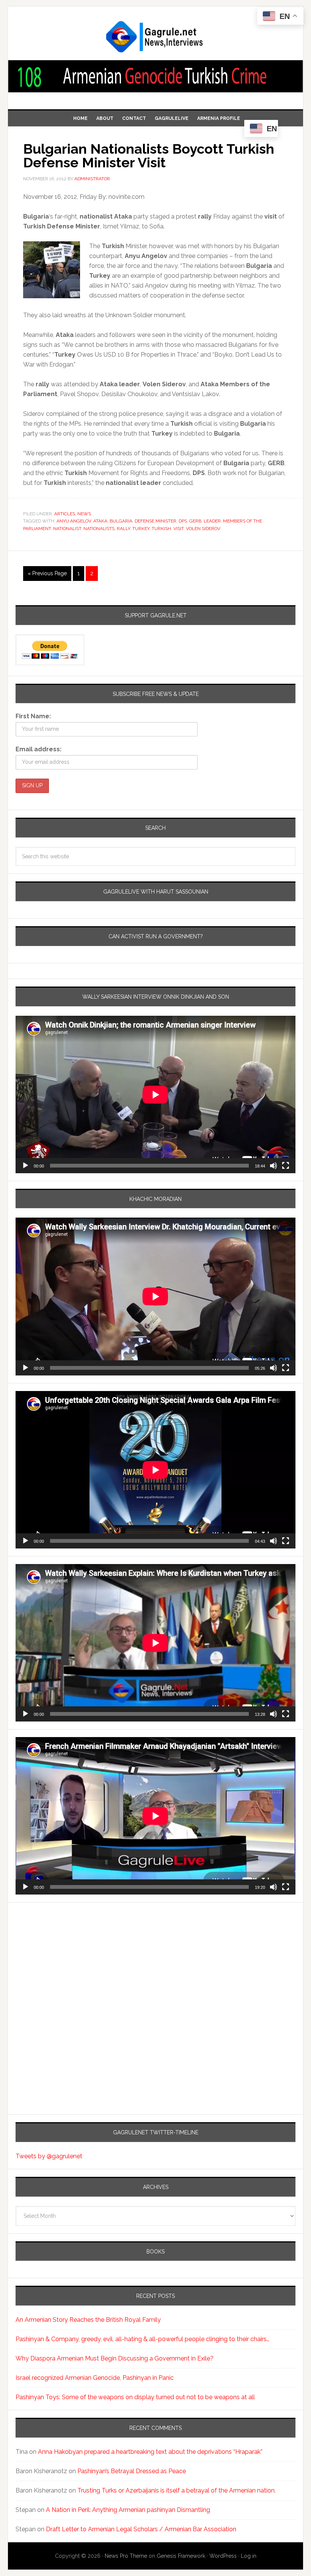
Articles (65, 514)
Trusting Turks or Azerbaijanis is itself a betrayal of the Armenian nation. (177, 2490)
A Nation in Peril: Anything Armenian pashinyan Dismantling (128, 2510)
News (84, 514)
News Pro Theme (126, 2556)
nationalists (99, 529)
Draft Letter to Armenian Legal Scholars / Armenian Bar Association (141, 2529)
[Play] (25, 1166)
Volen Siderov (203, 529)
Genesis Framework (181, 2556)
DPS (183, 521)
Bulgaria (121, 521)
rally (123, 529)
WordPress (223, 2556)
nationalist (67, 529)
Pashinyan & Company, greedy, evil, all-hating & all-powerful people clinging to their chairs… (142, 2339)
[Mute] (273, 1166)
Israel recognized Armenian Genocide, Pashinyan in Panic (95, 2378)
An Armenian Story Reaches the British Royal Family (88, 2320)
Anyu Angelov (74, 521)
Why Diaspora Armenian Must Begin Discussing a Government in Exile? (115, 2358)
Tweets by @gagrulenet (49, 2156)
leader (212, 521)
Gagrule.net (155, 37)
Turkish (161, 529)
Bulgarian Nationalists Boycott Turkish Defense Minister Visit (149, 156)
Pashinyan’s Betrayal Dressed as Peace (132, 2471)
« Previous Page (47, 573)
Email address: (38, 749)
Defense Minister (155, 521)
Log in (249, 2556)
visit (178, 529)
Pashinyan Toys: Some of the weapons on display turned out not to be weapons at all (135, 2397)
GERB (195, 521)
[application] (155, 1094)
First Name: (33, 716)
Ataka (100, 521)
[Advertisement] (63, 1977)
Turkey (141, 529)
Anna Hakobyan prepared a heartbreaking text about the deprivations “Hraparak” (150, 2452)
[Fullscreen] (286, 1166)
